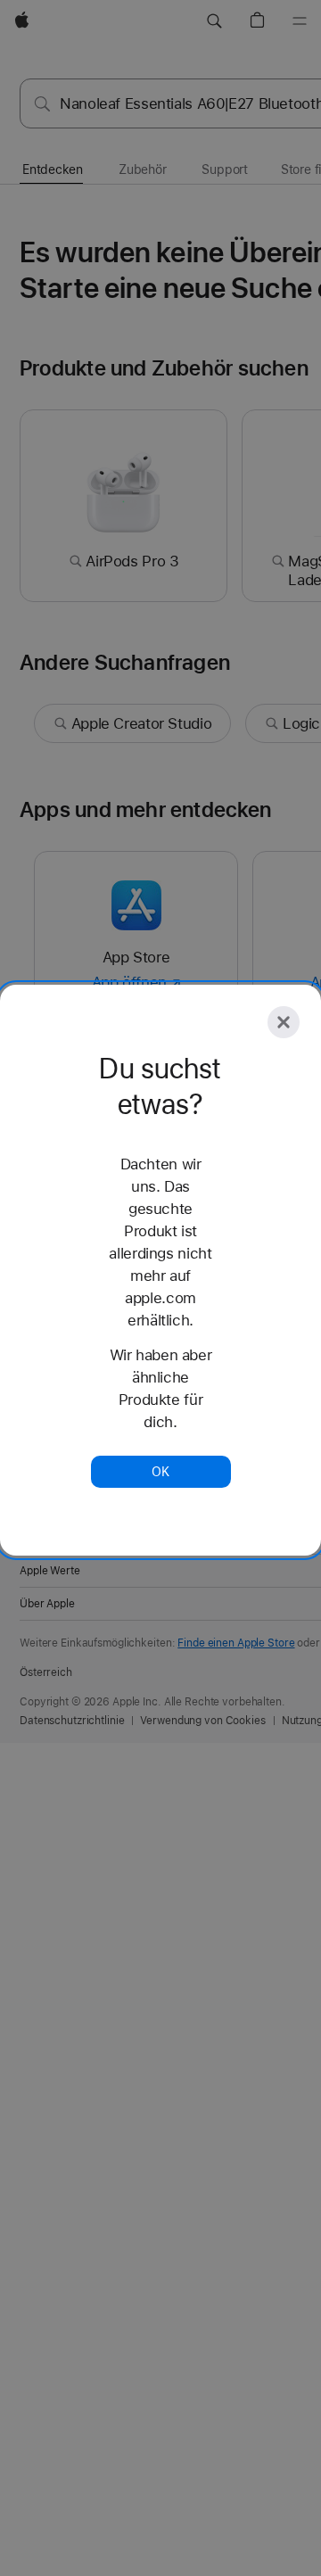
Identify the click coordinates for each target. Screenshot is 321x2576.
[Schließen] (284, 1022)
